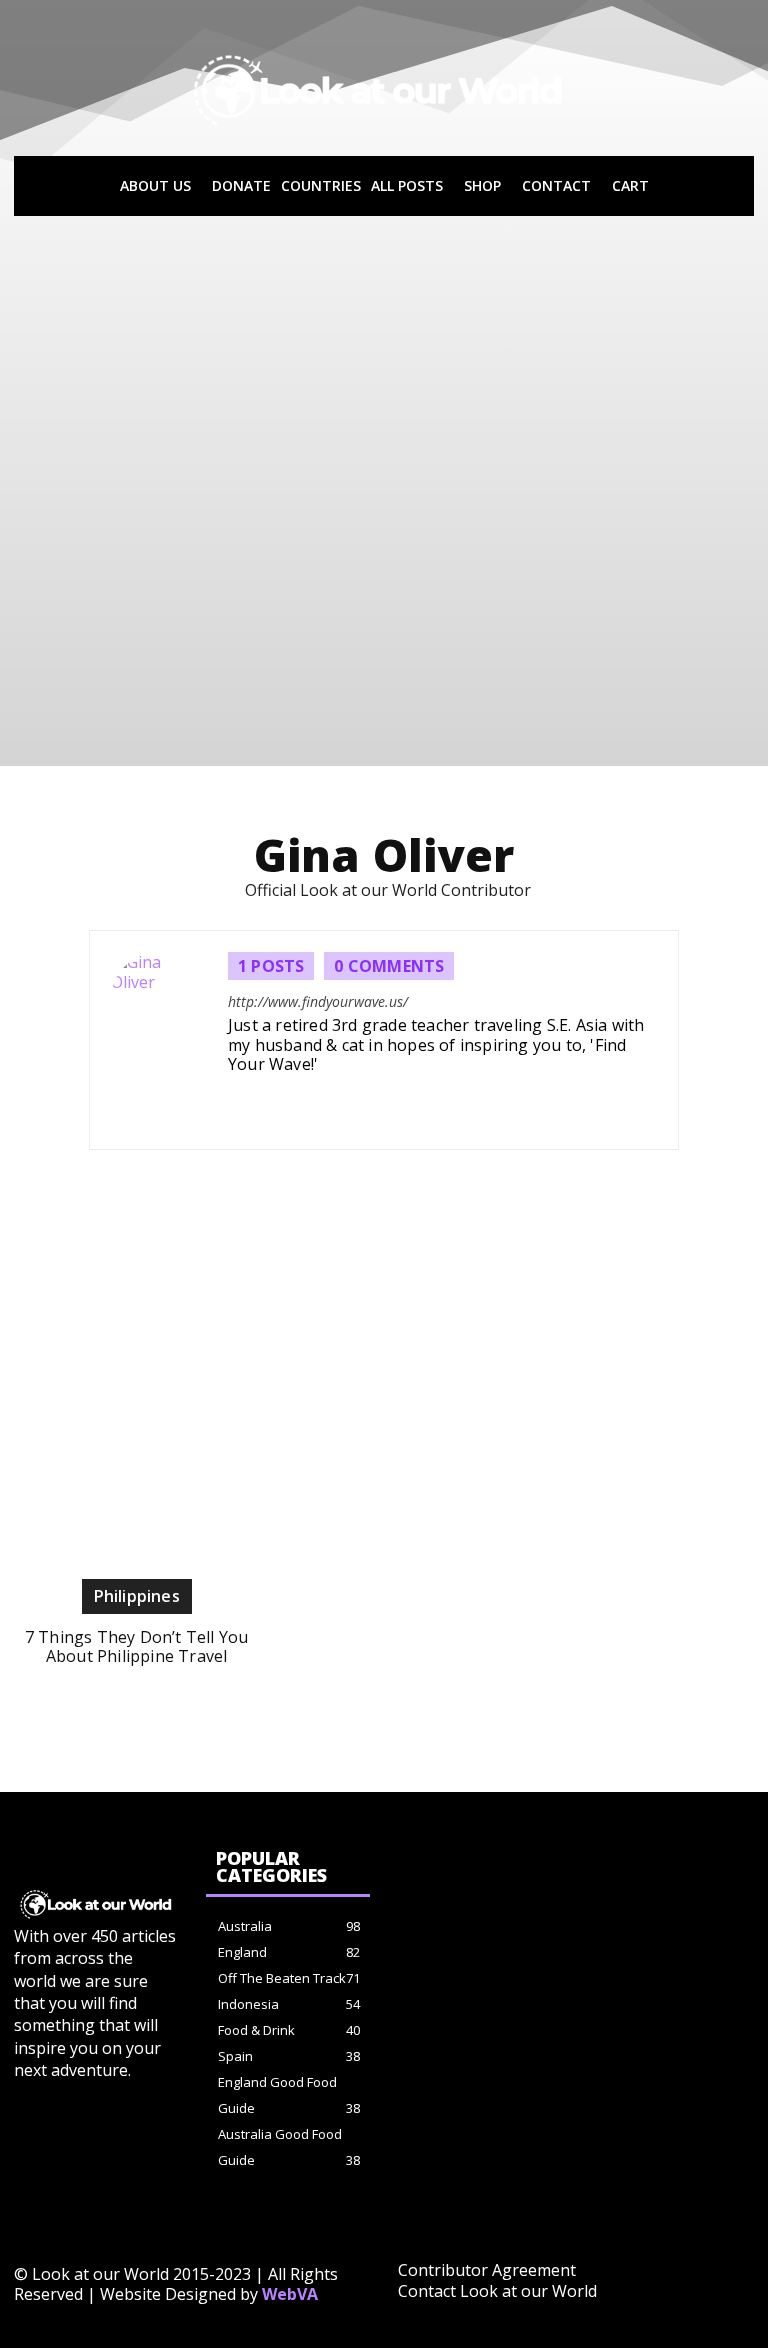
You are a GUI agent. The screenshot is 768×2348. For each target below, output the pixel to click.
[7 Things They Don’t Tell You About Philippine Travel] (136, 1382)
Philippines (137, 1596)
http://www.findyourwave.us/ (318, 1002)
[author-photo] (169, 1040)
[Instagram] (246, 1103)
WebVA (290, 2294)
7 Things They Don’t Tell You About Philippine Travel (137, 1646)
